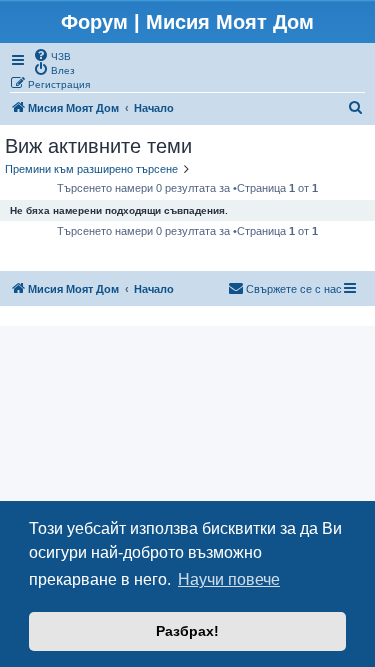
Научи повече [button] (229, 579)
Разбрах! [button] (187, 631)
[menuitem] (52, 55)
